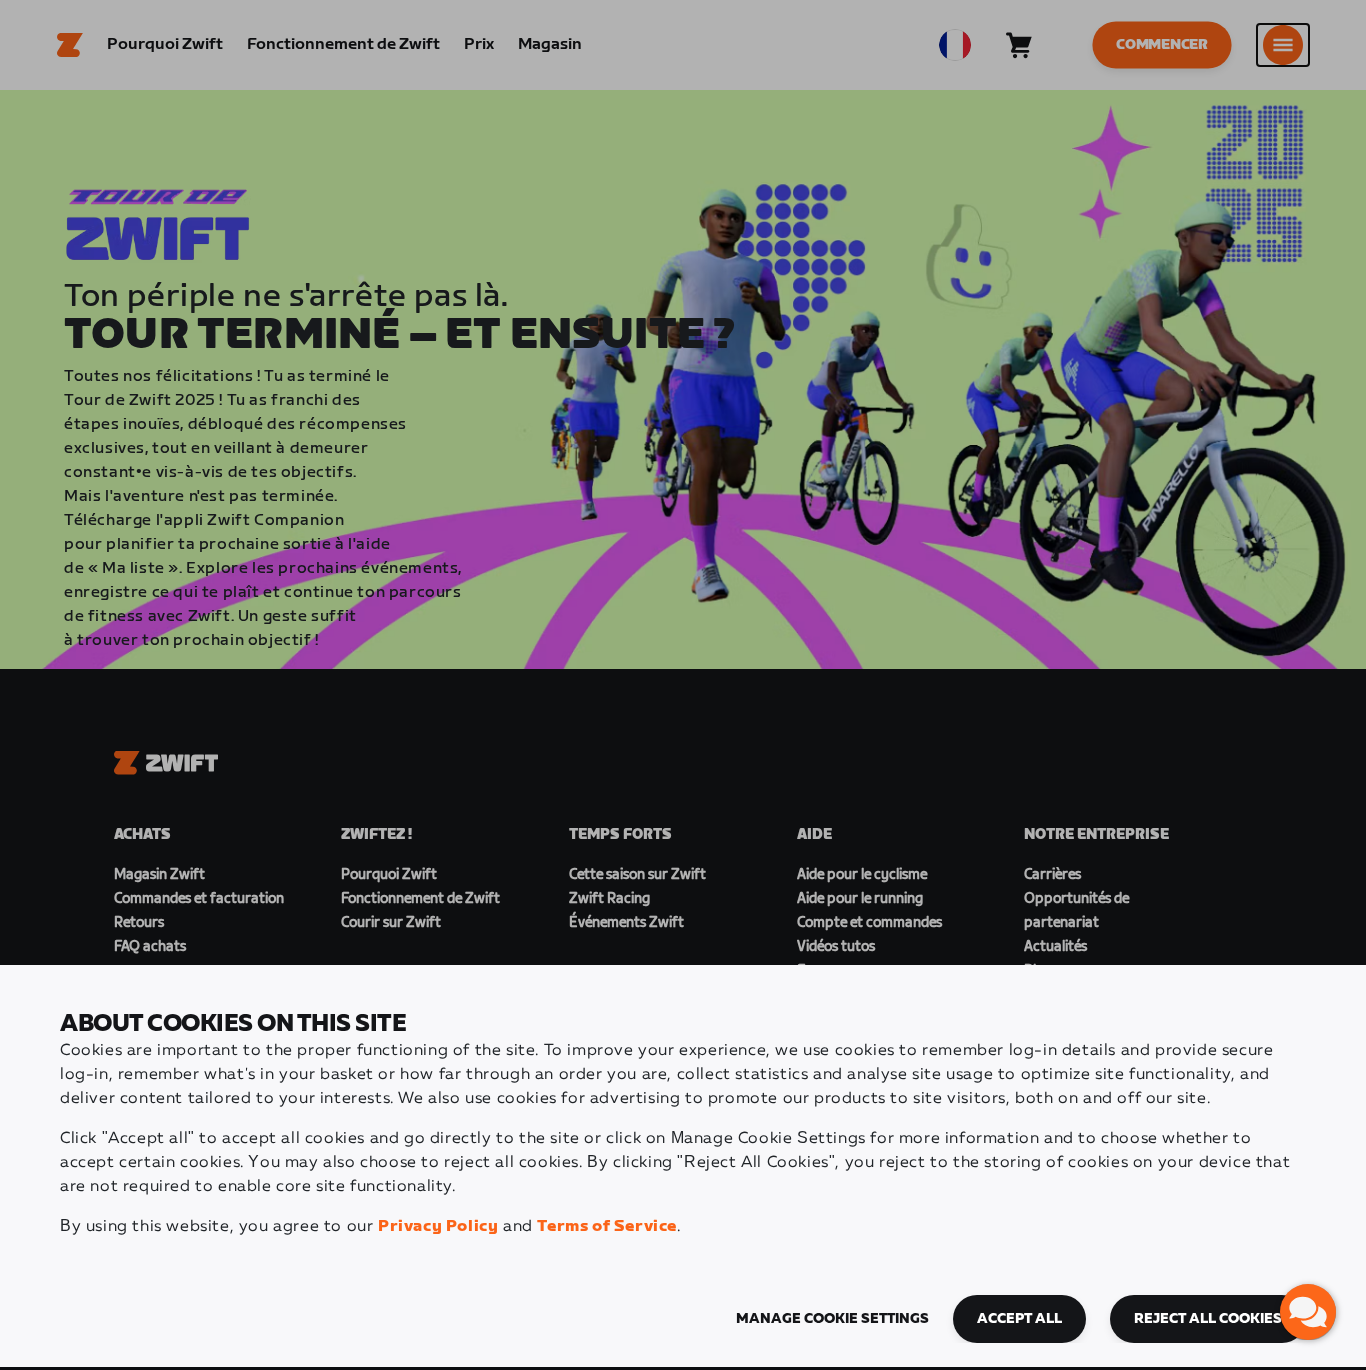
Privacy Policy (438, 1226)
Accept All (1019, 1319)
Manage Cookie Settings (832, 1319)
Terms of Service (607, 1226)
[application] (1308, 1312)
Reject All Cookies (1208, 1319)
